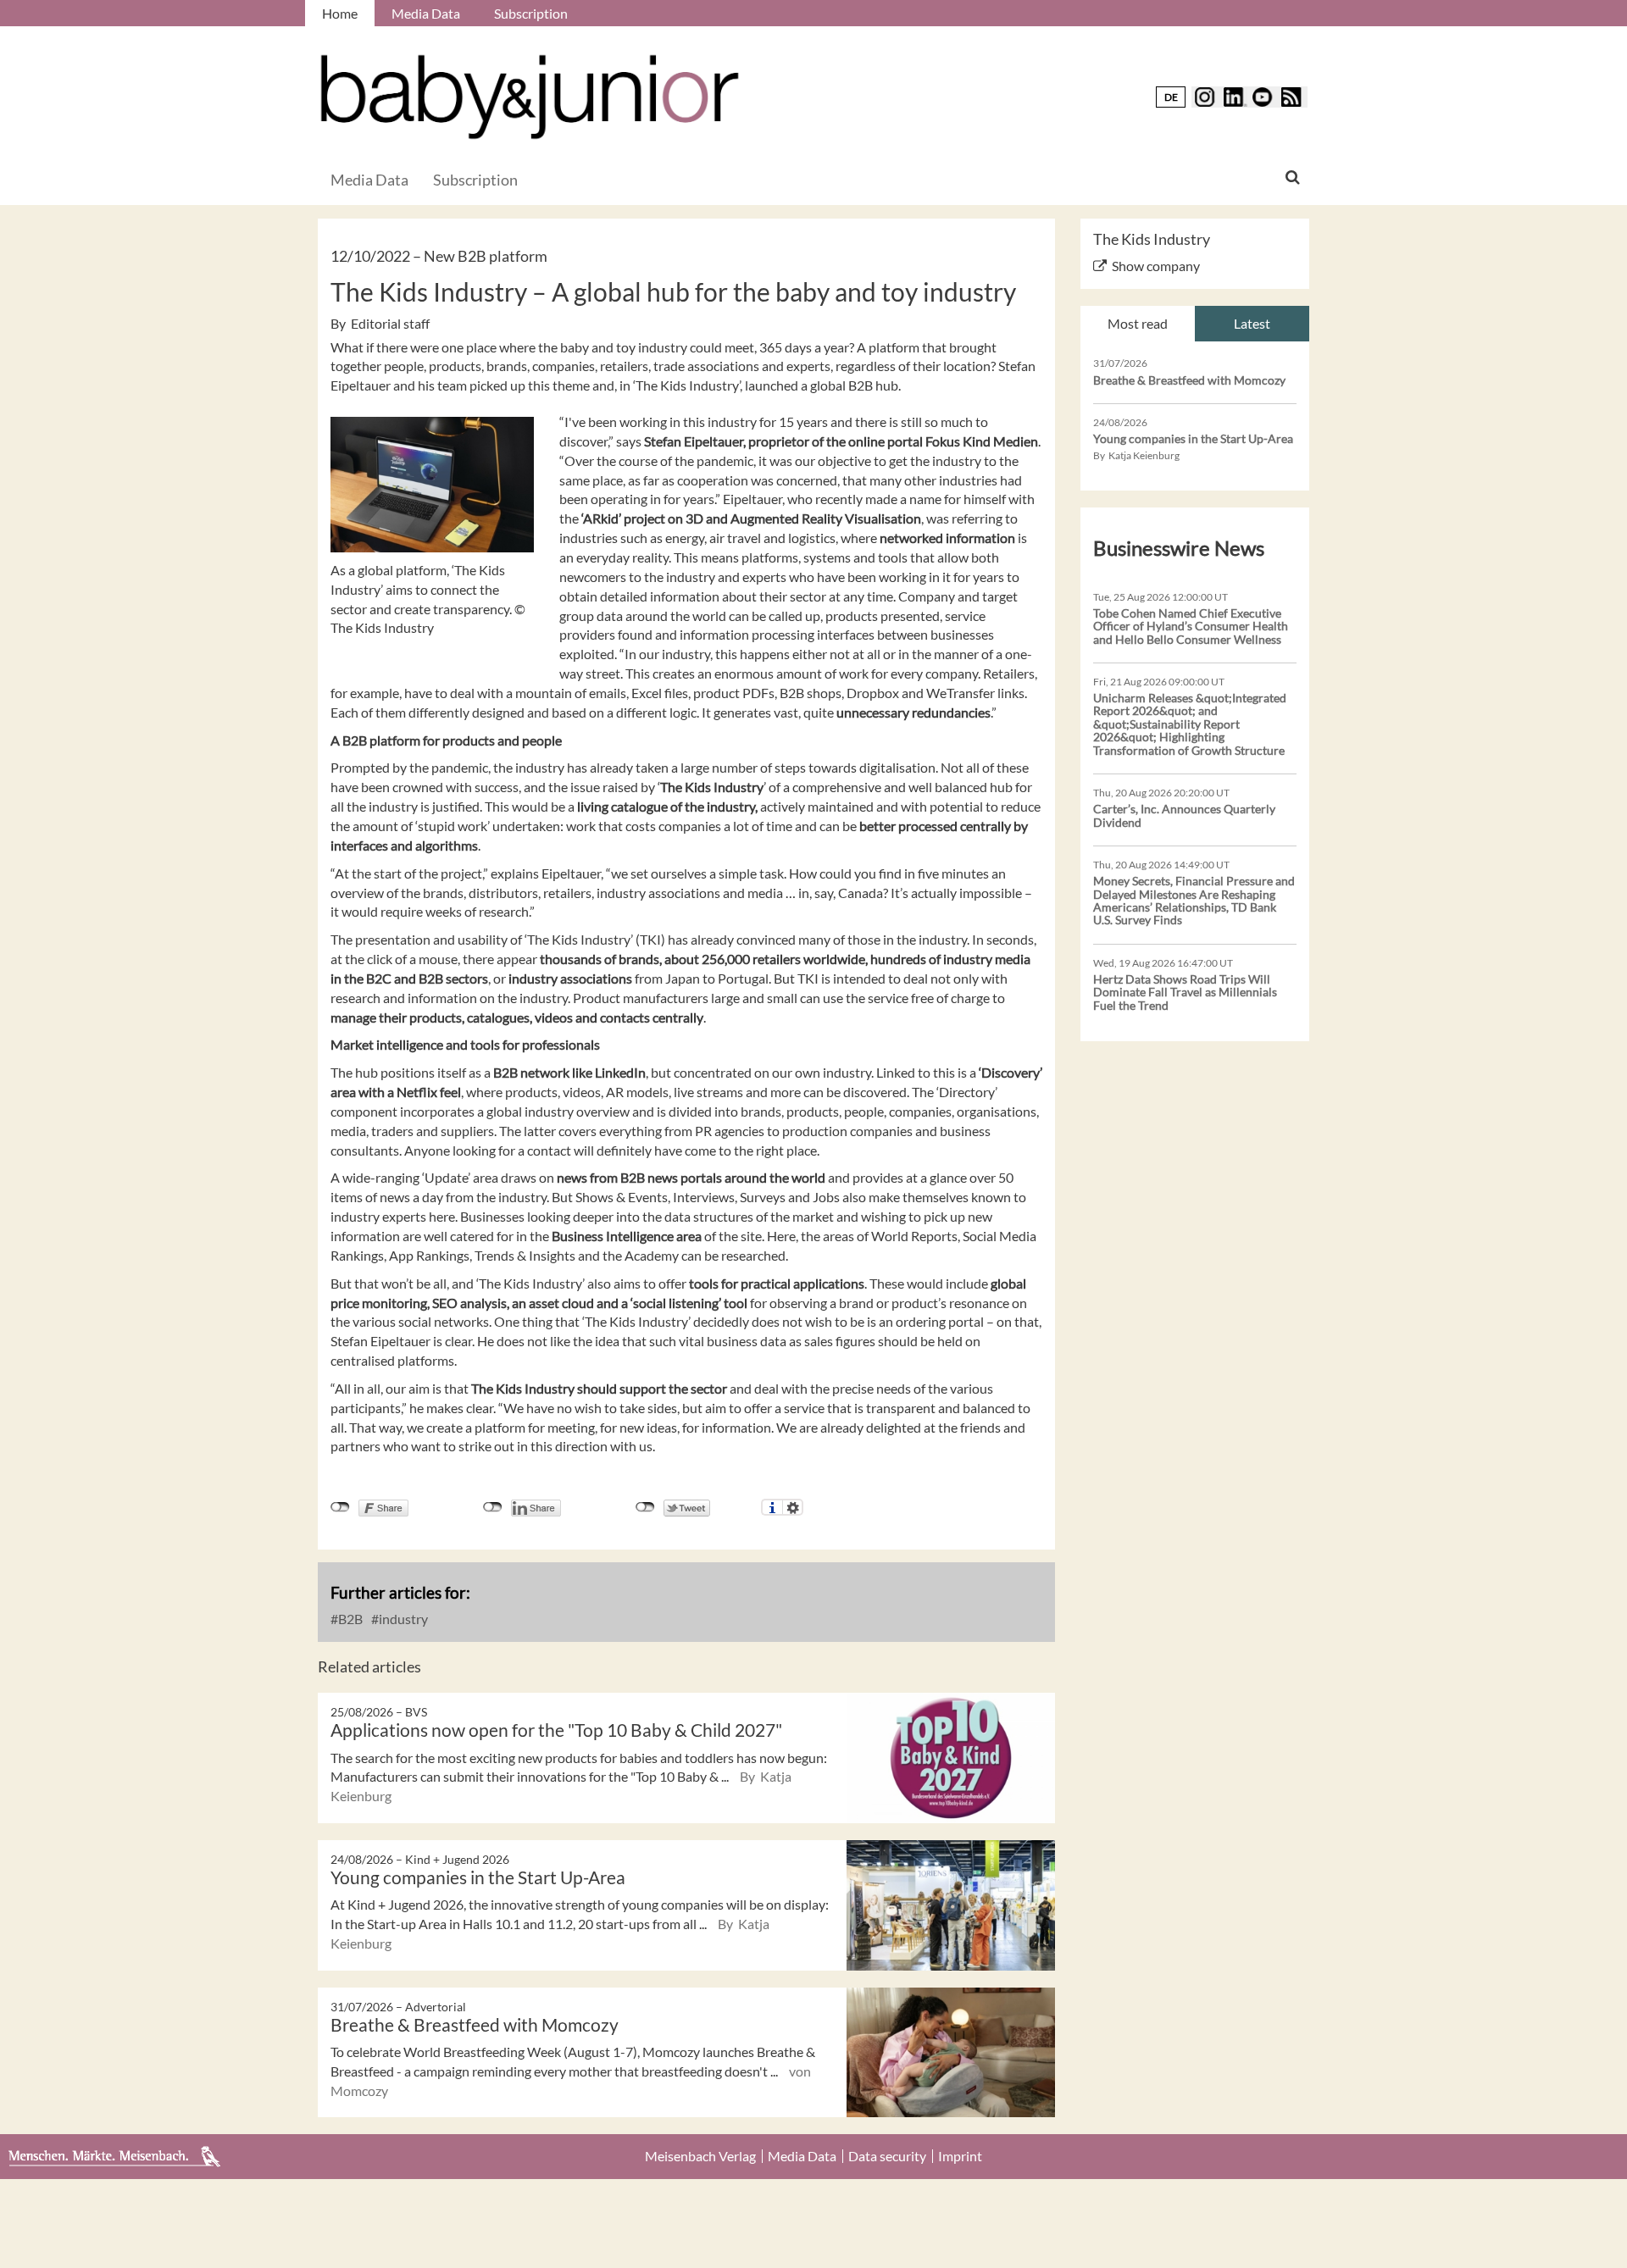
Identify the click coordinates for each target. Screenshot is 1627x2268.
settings (793, 1507)
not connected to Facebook (340, 1507)
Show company (1156, 266)
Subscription (531, 13)
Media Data (426, 13)
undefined (493, 1507)
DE (1171, 97)
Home (340, 13)
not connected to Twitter (645, 1507)
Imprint (960, 2156)
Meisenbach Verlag (700, 2156)
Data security (887, 2156)
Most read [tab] (1138, 323)
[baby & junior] (530, 97)
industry (402, 1619)
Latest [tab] (1252, 323)
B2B (349, 1619)
